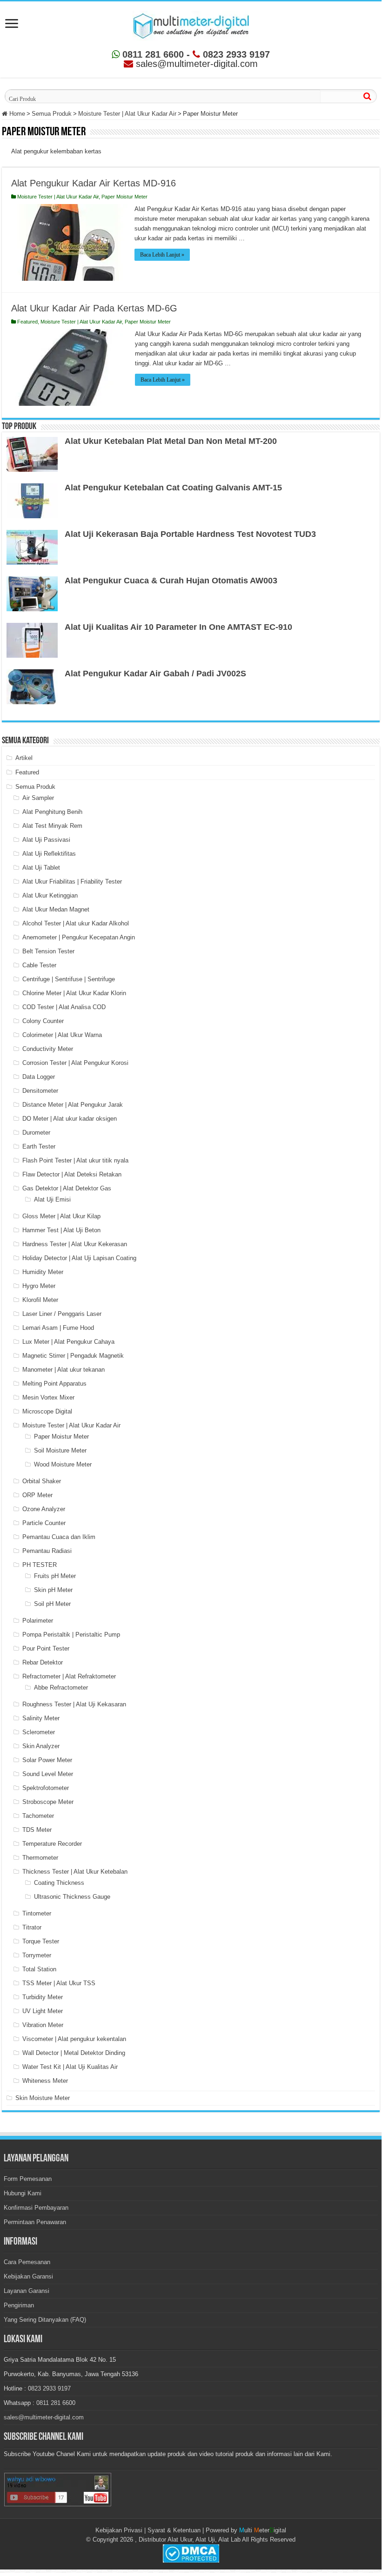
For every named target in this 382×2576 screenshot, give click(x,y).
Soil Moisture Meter (60, 1450)
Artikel (24, 758)
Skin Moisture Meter (43, 2098)
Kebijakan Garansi (28, 2276)
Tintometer (37, 1913)
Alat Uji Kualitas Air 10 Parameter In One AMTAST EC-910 (178, 627)
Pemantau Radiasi (47, 1551)
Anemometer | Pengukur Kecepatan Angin (79, 937)
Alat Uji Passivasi (46, 840)
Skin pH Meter (53, 1590)
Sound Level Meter (48, 1774)
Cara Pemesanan (27, 2262)
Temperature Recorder (52, 1844)
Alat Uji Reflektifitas (49, 854)
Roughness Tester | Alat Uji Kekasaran (74, 1704)
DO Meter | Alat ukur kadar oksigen (70, 1119)
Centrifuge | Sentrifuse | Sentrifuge (69, 979)
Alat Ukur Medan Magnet (56, 909)
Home (16, 114)
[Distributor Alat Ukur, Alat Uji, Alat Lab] (191, 24)
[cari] (367, 96)
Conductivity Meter (48, 1049)
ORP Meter (37, 1495)
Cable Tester (39, 965)
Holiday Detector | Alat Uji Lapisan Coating (79, 1258)
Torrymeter (37, 1955)
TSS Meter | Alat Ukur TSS (59, 1983)
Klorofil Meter (40, 1300)
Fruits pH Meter (55, 1576)
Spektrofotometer (46, 1788)
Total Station (39, 1969)
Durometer (36, 1133)
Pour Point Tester (46, 1648)
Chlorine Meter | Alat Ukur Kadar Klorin (74, 993)
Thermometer (40, 1858)
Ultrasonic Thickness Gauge (72, 1897)
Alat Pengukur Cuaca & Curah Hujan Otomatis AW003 (171, 581)
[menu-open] (12, 24)
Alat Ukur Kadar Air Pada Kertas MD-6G (94, 308)
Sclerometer (39, 1732)
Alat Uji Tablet (41, 868)
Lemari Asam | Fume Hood (58, 1328)
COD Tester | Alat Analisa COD (64, 1007)
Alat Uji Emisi (52, 1199)
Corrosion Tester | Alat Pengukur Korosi (75, 1063)
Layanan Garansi (27, 2291)
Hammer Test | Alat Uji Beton (61, 1230)
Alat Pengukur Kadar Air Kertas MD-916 (94, 183)
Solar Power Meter (47, 1760)
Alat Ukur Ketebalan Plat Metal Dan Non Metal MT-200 (171, 441)
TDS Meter (37, 1830)
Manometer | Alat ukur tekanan (64, 1370)
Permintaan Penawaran (35, 2222)
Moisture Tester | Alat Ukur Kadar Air (127, 114)
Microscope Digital (47, 1411)
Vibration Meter (43, 2025)
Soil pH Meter (52, 1604)
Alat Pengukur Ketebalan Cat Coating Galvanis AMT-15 (173, 488)
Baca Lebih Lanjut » (162, 255)
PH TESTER (40, 1565)
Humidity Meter (43, 1272)
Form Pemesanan (28, 2179)
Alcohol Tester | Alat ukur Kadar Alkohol (76, 923)
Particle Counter (44, 1523)
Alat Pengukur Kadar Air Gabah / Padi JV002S (155, 674)
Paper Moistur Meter (124, 197)
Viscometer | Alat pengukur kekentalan (74, 2039)
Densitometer (40, 1091)
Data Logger (39, 1077)
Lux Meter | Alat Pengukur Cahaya (68, 1342)
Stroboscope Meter (48, 1802)
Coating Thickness (59, 1883)
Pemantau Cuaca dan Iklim (59, 1537)
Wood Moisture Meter (63, 1464)
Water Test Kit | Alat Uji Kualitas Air (70, 2067)
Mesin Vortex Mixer (48, 1397)
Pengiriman (19, 2305)
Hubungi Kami (23, 2193)
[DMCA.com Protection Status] (191, 2553)
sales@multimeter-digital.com (44, 2417)
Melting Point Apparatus (54, 1384)
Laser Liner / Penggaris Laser (62, 1314)
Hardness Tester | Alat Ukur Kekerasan (75, 1244)
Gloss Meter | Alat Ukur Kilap (61, 1216)
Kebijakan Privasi (119, 2530)
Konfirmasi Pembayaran (36, 2208)
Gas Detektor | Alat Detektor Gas (67, 1188)
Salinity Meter (41, 1718)
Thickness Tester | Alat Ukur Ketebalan (75, 1872)
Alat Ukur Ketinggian (50, 895)
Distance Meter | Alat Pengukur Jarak (73, 1105)
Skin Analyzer (41, 1746)
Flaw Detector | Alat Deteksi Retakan (72, 1174)
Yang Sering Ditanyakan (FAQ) (45, 2320)
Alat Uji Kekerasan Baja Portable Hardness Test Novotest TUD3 (190, 534)
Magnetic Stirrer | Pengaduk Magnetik (73, 1356)
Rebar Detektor (43, 1662)
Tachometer (38, 1816)
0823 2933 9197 (235, 54)
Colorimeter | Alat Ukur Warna (62, 1035)
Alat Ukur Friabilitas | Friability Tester (72, 882)
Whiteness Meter (45, 2081)
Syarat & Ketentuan (174, 2530)
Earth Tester (39, 1146)
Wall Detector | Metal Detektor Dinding (74, 2053)
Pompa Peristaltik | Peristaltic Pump (71, 1635)
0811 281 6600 (152, 54)
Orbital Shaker (42, 1481)
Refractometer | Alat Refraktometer (69, 1676)
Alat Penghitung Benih (52, 812)
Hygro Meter (39, 1286)
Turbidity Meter (43, 1997)
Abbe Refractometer (61, 1688)
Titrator (32, 1927)
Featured (27, 322)
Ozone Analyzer (44, 1509)
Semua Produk (52, 114)
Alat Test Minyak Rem (52, 826)
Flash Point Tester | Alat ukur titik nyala (75, 1160)
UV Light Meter (43, 2011)
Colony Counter (43, 1021)
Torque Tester (41, 1941)
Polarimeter (38, 1621)
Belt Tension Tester (48, 951)
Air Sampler (38, 798)
